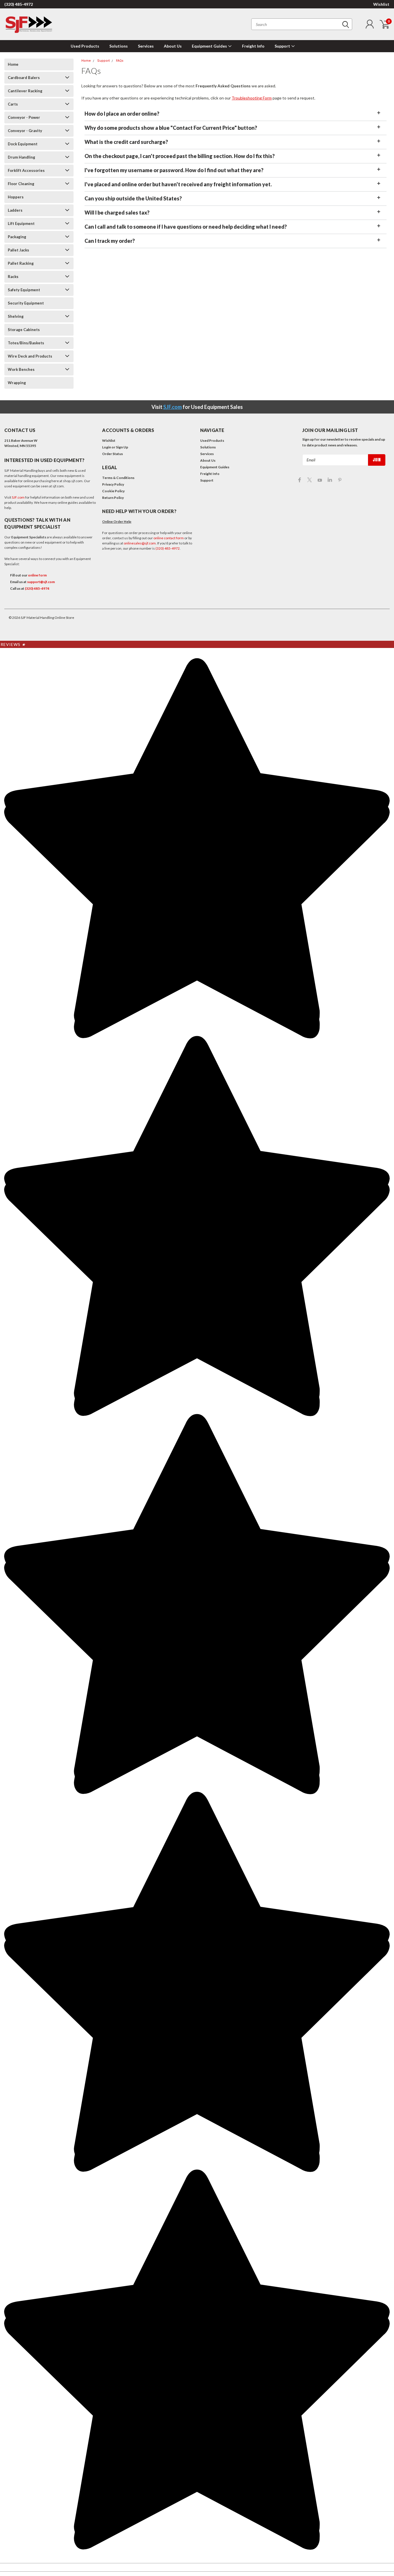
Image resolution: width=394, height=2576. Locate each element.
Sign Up (122, 447)
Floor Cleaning (21, 184)
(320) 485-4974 (37, 588)
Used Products (85, 46)
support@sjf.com (41, 582)
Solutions (119, 46)
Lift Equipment (21, 223)
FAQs (120, 61)
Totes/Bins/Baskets (26, 343)
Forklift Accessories (26, 170)
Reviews (13, 644)
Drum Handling (21, 157)
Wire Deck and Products (30, 356)
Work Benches (21, 369)
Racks (13, 277)
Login (107, 447)
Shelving (16, 316)
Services (146, 46)
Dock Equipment (23, 144)
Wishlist (381, 4)
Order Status (112, 454)
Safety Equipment (24, 290)
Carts (13, 104)
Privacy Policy (113, 484)
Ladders (15, 210)
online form (37, 575)
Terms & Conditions (118, 478)
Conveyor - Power (24, 117)
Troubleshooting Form (252, 98)
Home (13, 64)
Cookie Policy (113, 491)
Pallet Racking (21, 263)
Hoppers (16, 197)
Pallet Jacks (18, 250)
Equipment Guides (210, 46)
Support (283, 46)
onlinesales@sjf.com (140, 543)
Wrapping (17, 383)
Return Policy (113, 498)
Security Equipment (26, 303)
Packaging (17, 237)
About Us (173, 46)
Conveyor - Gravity (25, 131)
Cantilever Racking (25, 91)
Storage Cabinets (24, 330)
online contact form (169, 538)
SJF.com (172, 407)
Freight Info (253, 46)
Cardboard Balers (24, 78)
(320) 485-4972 (19, 4)
